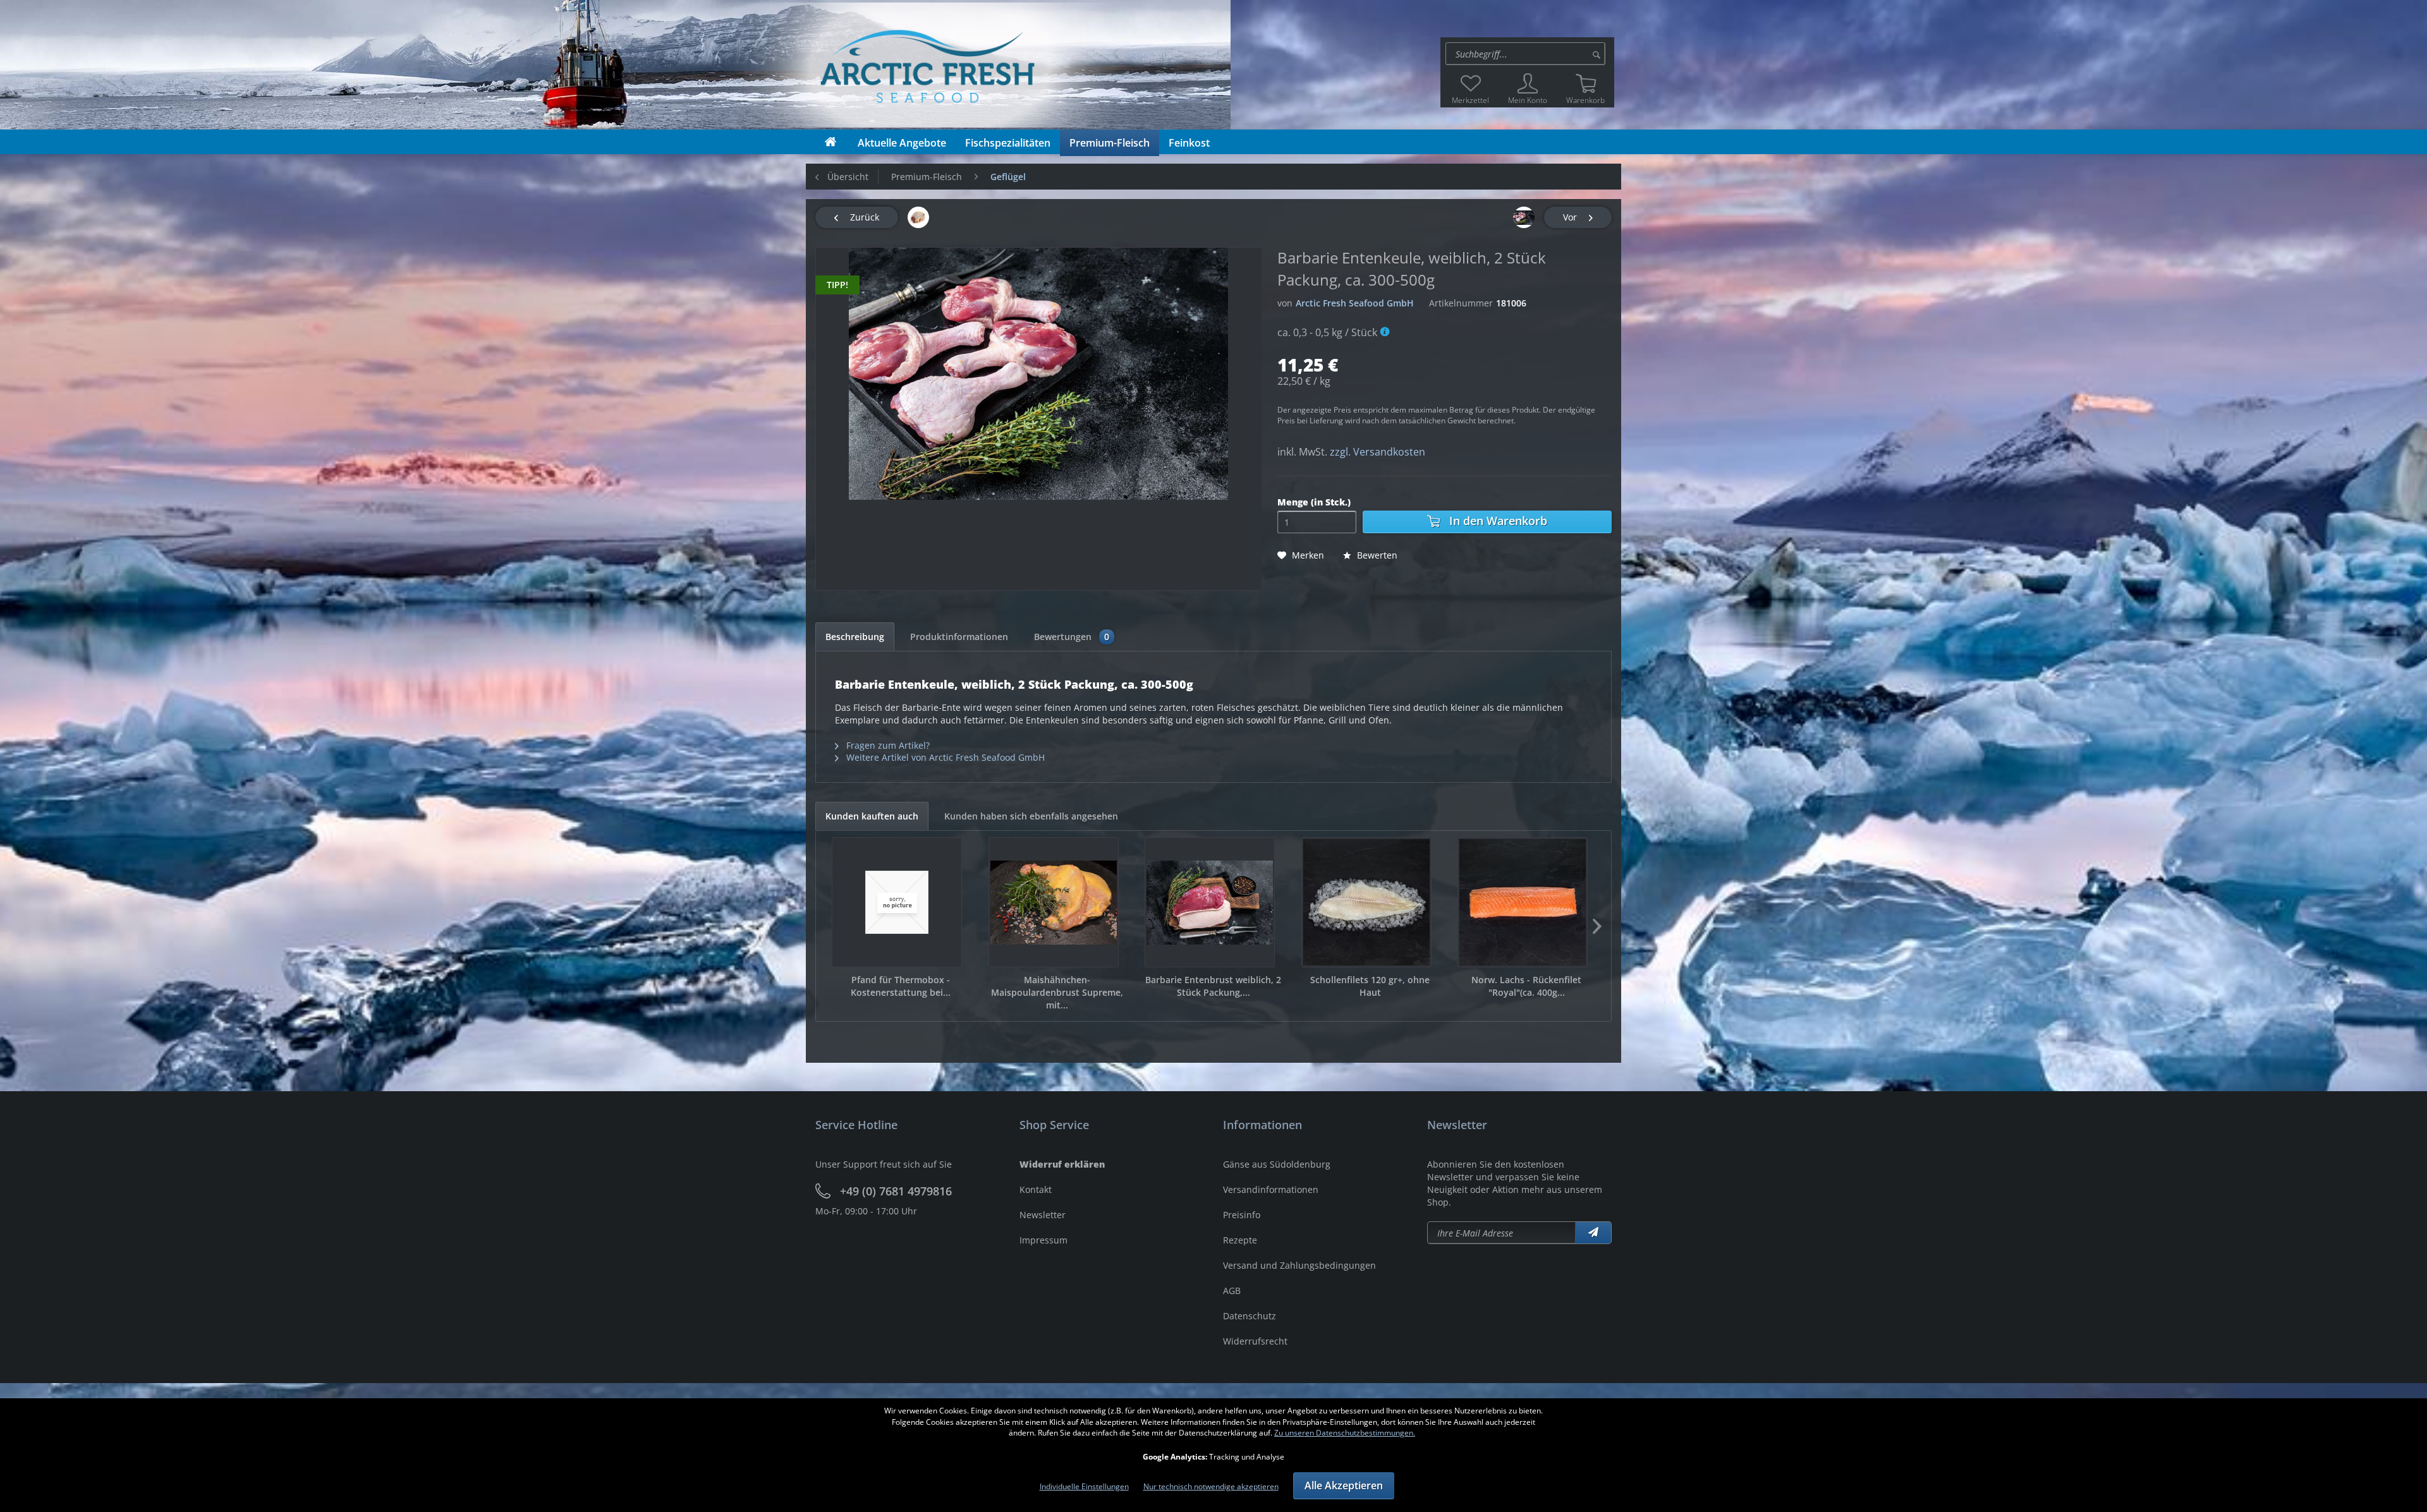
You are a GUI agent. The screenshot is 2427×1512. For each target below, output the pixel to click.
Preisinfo (1242, 1215)
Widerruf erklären (1062, 1164)
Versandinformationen (1271, 1189)
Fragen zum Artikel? (887, 745)
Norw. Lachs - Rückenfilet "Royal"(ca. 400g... (1526, 986)
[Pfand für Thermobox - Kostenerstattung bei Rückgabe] (897, 902)
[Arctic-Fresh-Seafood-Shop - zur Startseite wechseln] (823, 65)
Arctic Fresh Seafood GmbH (1355, 303)
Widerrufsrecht (1255, 1341)
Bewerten (1376, 555)
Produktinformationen (959, 637)
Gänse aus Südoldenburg (1277, 1164)
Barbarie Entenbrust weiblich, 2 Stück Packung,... (1213, 986)
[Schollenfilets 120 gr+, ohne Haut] (1366, 902)
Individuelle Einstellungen (1084, 1486)
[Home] (830, 142)
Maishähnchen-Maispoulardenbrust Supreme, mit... (1057, 992)
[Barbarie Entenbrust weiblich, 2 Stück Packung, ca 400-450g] (1210, 902)
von (1285, 303)
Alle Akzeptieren (1344, 1485)
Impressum (1043, 1240)
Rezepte (1240, 1240)
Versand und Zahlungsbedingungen (1299, 1265)
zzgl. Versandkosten (1378, 452)
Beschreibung (855, 637)
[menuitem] (1527, 54)
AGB (1232, 1291)
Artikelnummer (1461, 303)
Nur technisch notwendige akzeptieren (1211, 1486)
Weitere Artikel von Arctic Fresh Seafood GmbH (944, 757)
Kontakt (1036, 1189)
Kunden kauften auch (872, 816)
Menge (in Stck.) (1314, 502)
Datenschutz (1250, 1316)
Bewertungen (1072, 637)
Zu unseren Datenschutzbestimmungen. (1345, 1433)
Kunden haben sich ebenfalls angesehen (1031, 816)
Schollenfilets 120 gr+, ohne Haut (1370, 986)
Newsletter (1043, 1215)
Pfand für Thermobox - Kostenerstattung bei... (901, 986)
